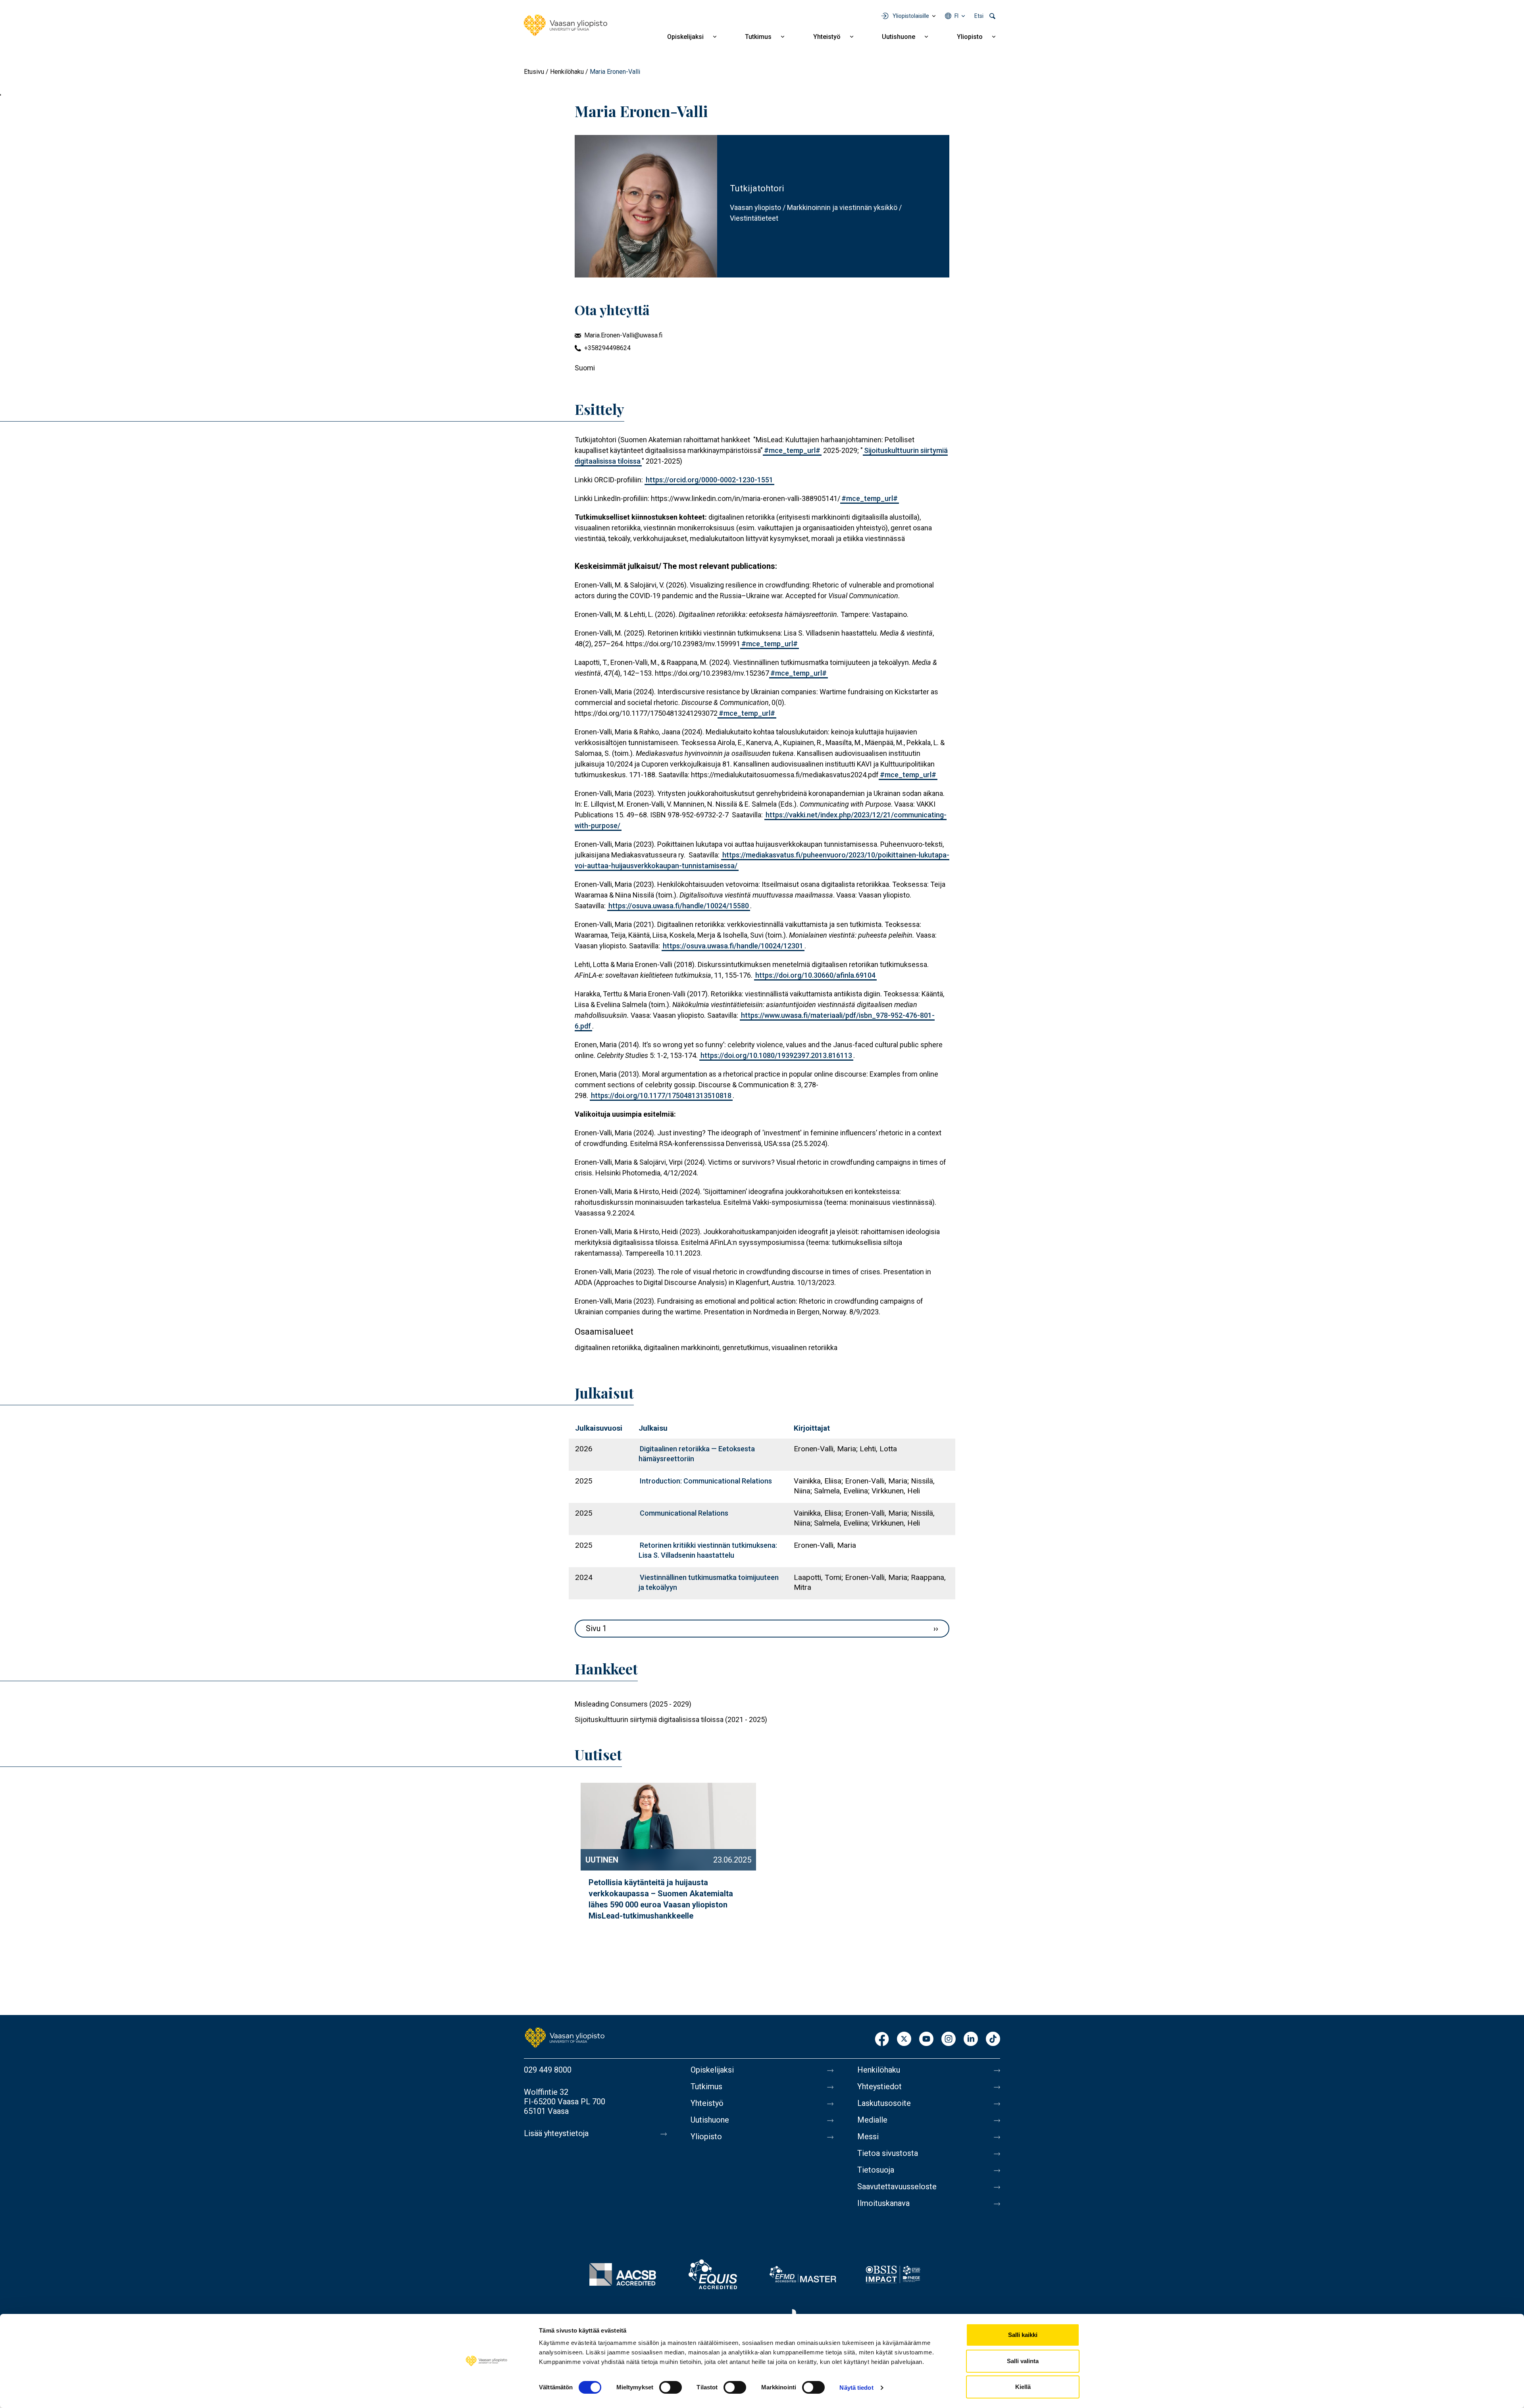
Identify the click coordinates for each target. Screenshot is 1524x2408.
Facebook (882, 2039)
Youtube (926, 2039)
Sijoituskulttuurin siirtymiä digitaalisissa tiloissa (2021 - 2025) (671, 1719)
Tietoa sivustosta (888, 2153)
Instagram (949, 2039)
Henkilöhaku (567, 72)
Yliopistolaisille (911, 16)
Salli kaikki (1023, 2335)
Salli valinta (1023, 2361)
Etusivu (534, 72)
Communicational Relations (684, 1513)
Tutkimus (758, 37)
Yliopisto (970, 37)
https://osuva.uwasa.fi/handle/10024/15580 (679, 906)
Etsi (979, 16)
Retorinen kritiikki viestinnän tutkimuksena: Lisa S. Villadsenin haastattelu (708, 1550)
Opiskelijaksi (685, 37)
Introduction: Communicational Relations (706, 1481)
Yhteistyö (827, 37)
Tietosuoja (876, 2170)
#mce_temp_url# (792, 450)
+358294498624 (607, 348)
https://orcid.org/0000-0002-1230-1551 (709, 480)
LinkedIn (971, 2039)
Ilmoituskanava (883, 2203)
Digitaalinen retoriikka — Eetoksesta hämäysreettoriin (697, 1454)
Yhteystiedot (879, 2086)
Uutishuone (899, 37)
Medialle (872, 2120)
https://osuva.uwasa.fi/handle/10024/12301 (733, 946)
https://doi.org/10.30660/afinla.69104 (815, 975)
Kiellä (1023, 2387)
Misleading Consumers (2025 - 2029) (633, 1704)
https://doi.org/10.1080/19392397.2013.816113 (776, 1055)
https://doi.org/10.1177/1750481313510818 (661, 1095)
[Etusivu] (566, 25)
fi (956, 16)
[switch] (671, 2387)
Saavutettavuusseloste (897, 2186)
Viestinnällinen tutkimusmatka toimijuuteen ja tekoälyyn (709, 1582)
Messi (868, 2136)
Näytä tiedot (856, 2388)
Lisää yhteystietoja (556, 2133)
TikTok (993, 2039)
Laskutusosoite (884, 2103)
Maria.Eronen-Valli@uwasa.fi (623, 335)
